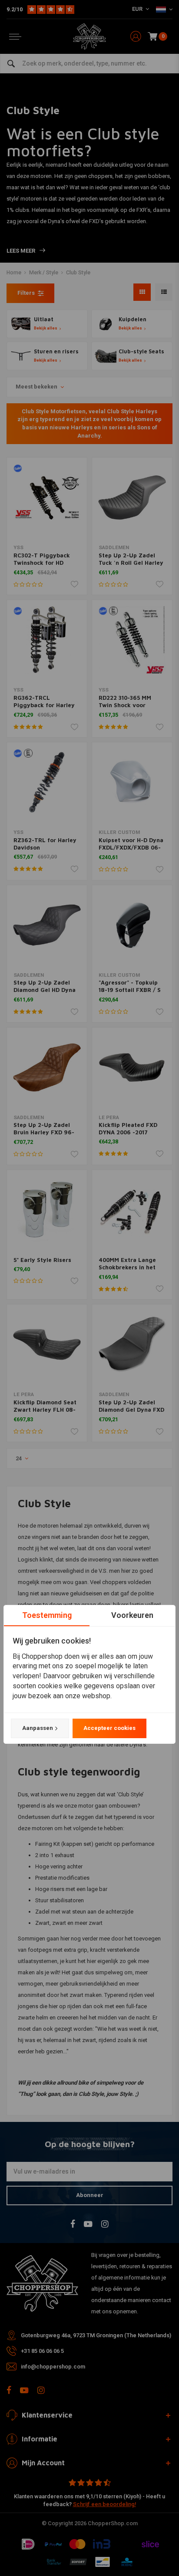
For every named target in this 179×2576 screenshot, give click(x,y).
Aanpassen (38, 1728)
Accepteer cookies (109, 1728)
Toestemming (47, 1615)
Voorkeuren (132, 1615)
